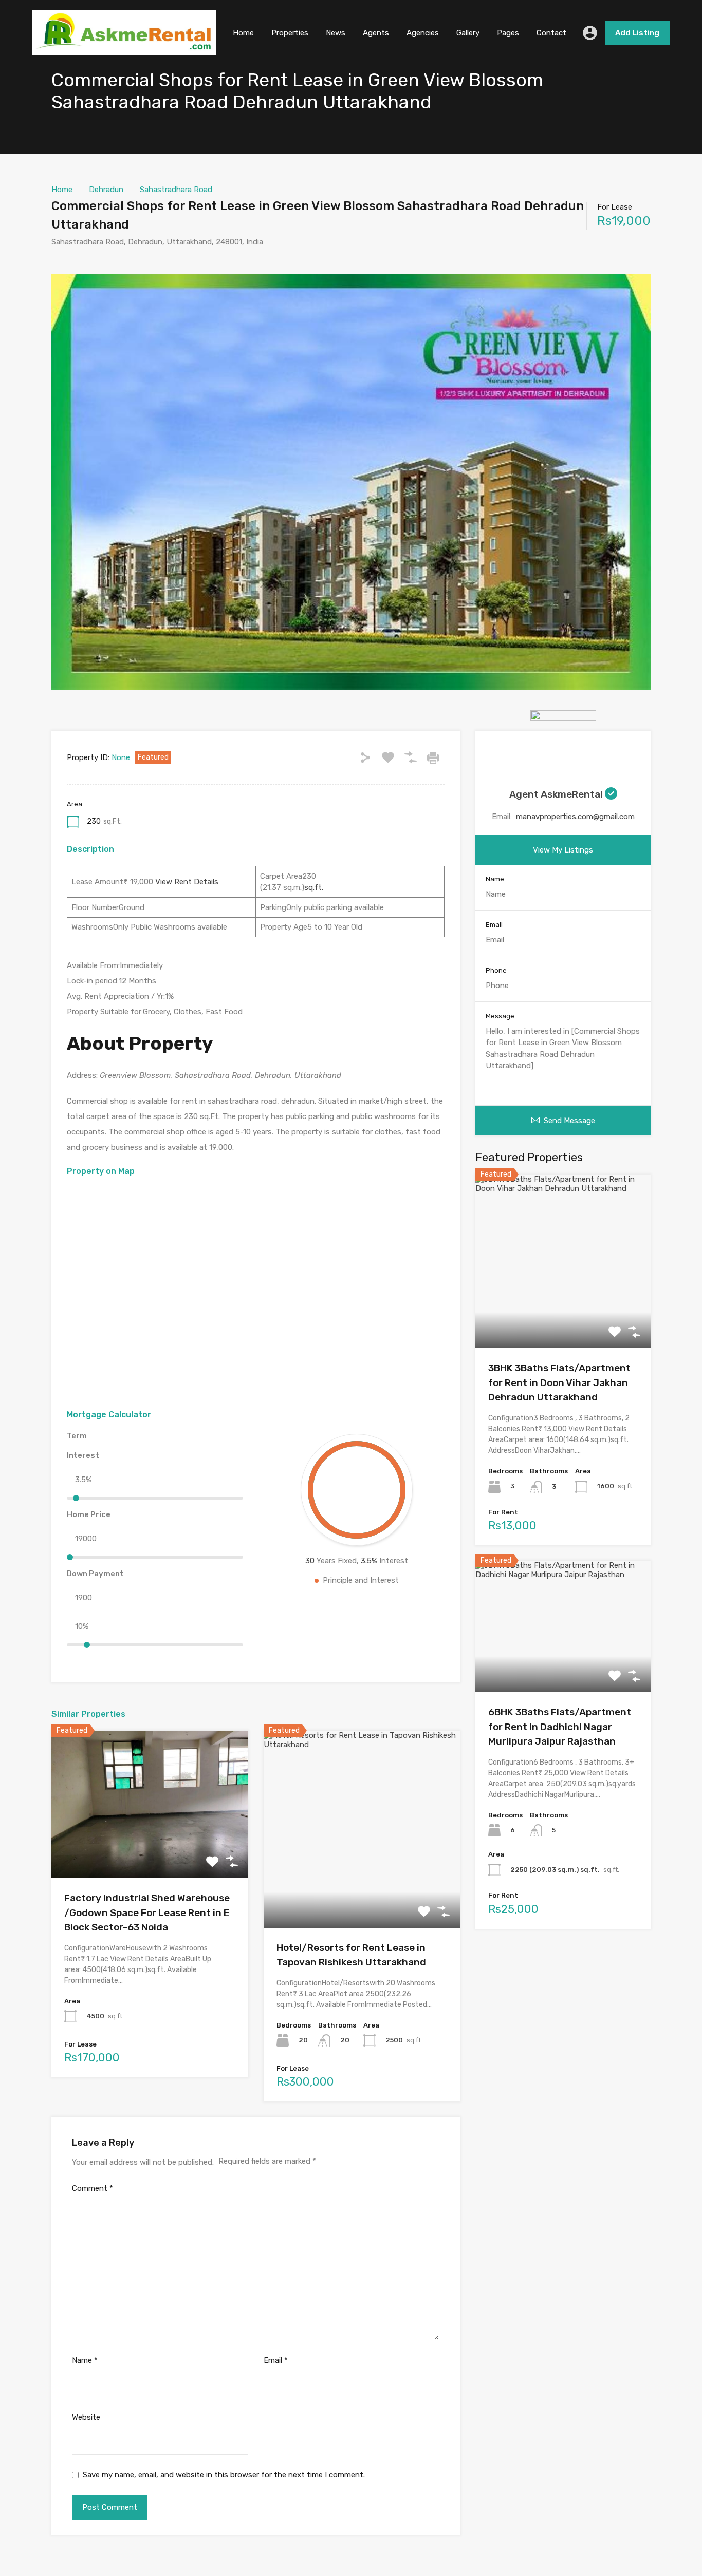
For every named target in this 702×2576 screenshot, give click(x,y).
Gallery (468, 33)
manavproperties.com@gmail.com (575, 817)
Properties (290, 33)
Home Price (89, 1514)
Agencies (423, 33)
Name (85, 2360)
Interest (83, 1455)
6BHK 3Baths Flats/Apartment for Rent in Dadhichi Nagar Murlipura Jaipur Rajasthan (560, 1727)
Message (500, 1016)
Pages (508, 33)
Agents (376, 33)
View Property (150, 1849)
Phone (496, 970)
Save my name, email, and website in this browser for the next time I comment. (224, 2475)
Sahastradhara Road (176, 190)
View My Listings (563, 850)
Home (243, 33)
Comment (93, 2188)
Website (86, 2417)
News (336, 33)
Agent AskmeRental (557, 794)
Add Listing (637, 33)
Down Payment (95, 1574)
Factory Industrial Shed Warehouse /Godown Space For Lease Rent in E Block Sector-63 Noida (147, 1912)
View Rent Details (186, 882)
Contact (551, 33)
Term (77, 1436)
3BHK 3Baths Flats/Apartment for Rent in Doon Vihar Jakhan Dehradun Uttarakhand (559, 1382)
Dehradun (106, 190)
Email (276, 2360)
